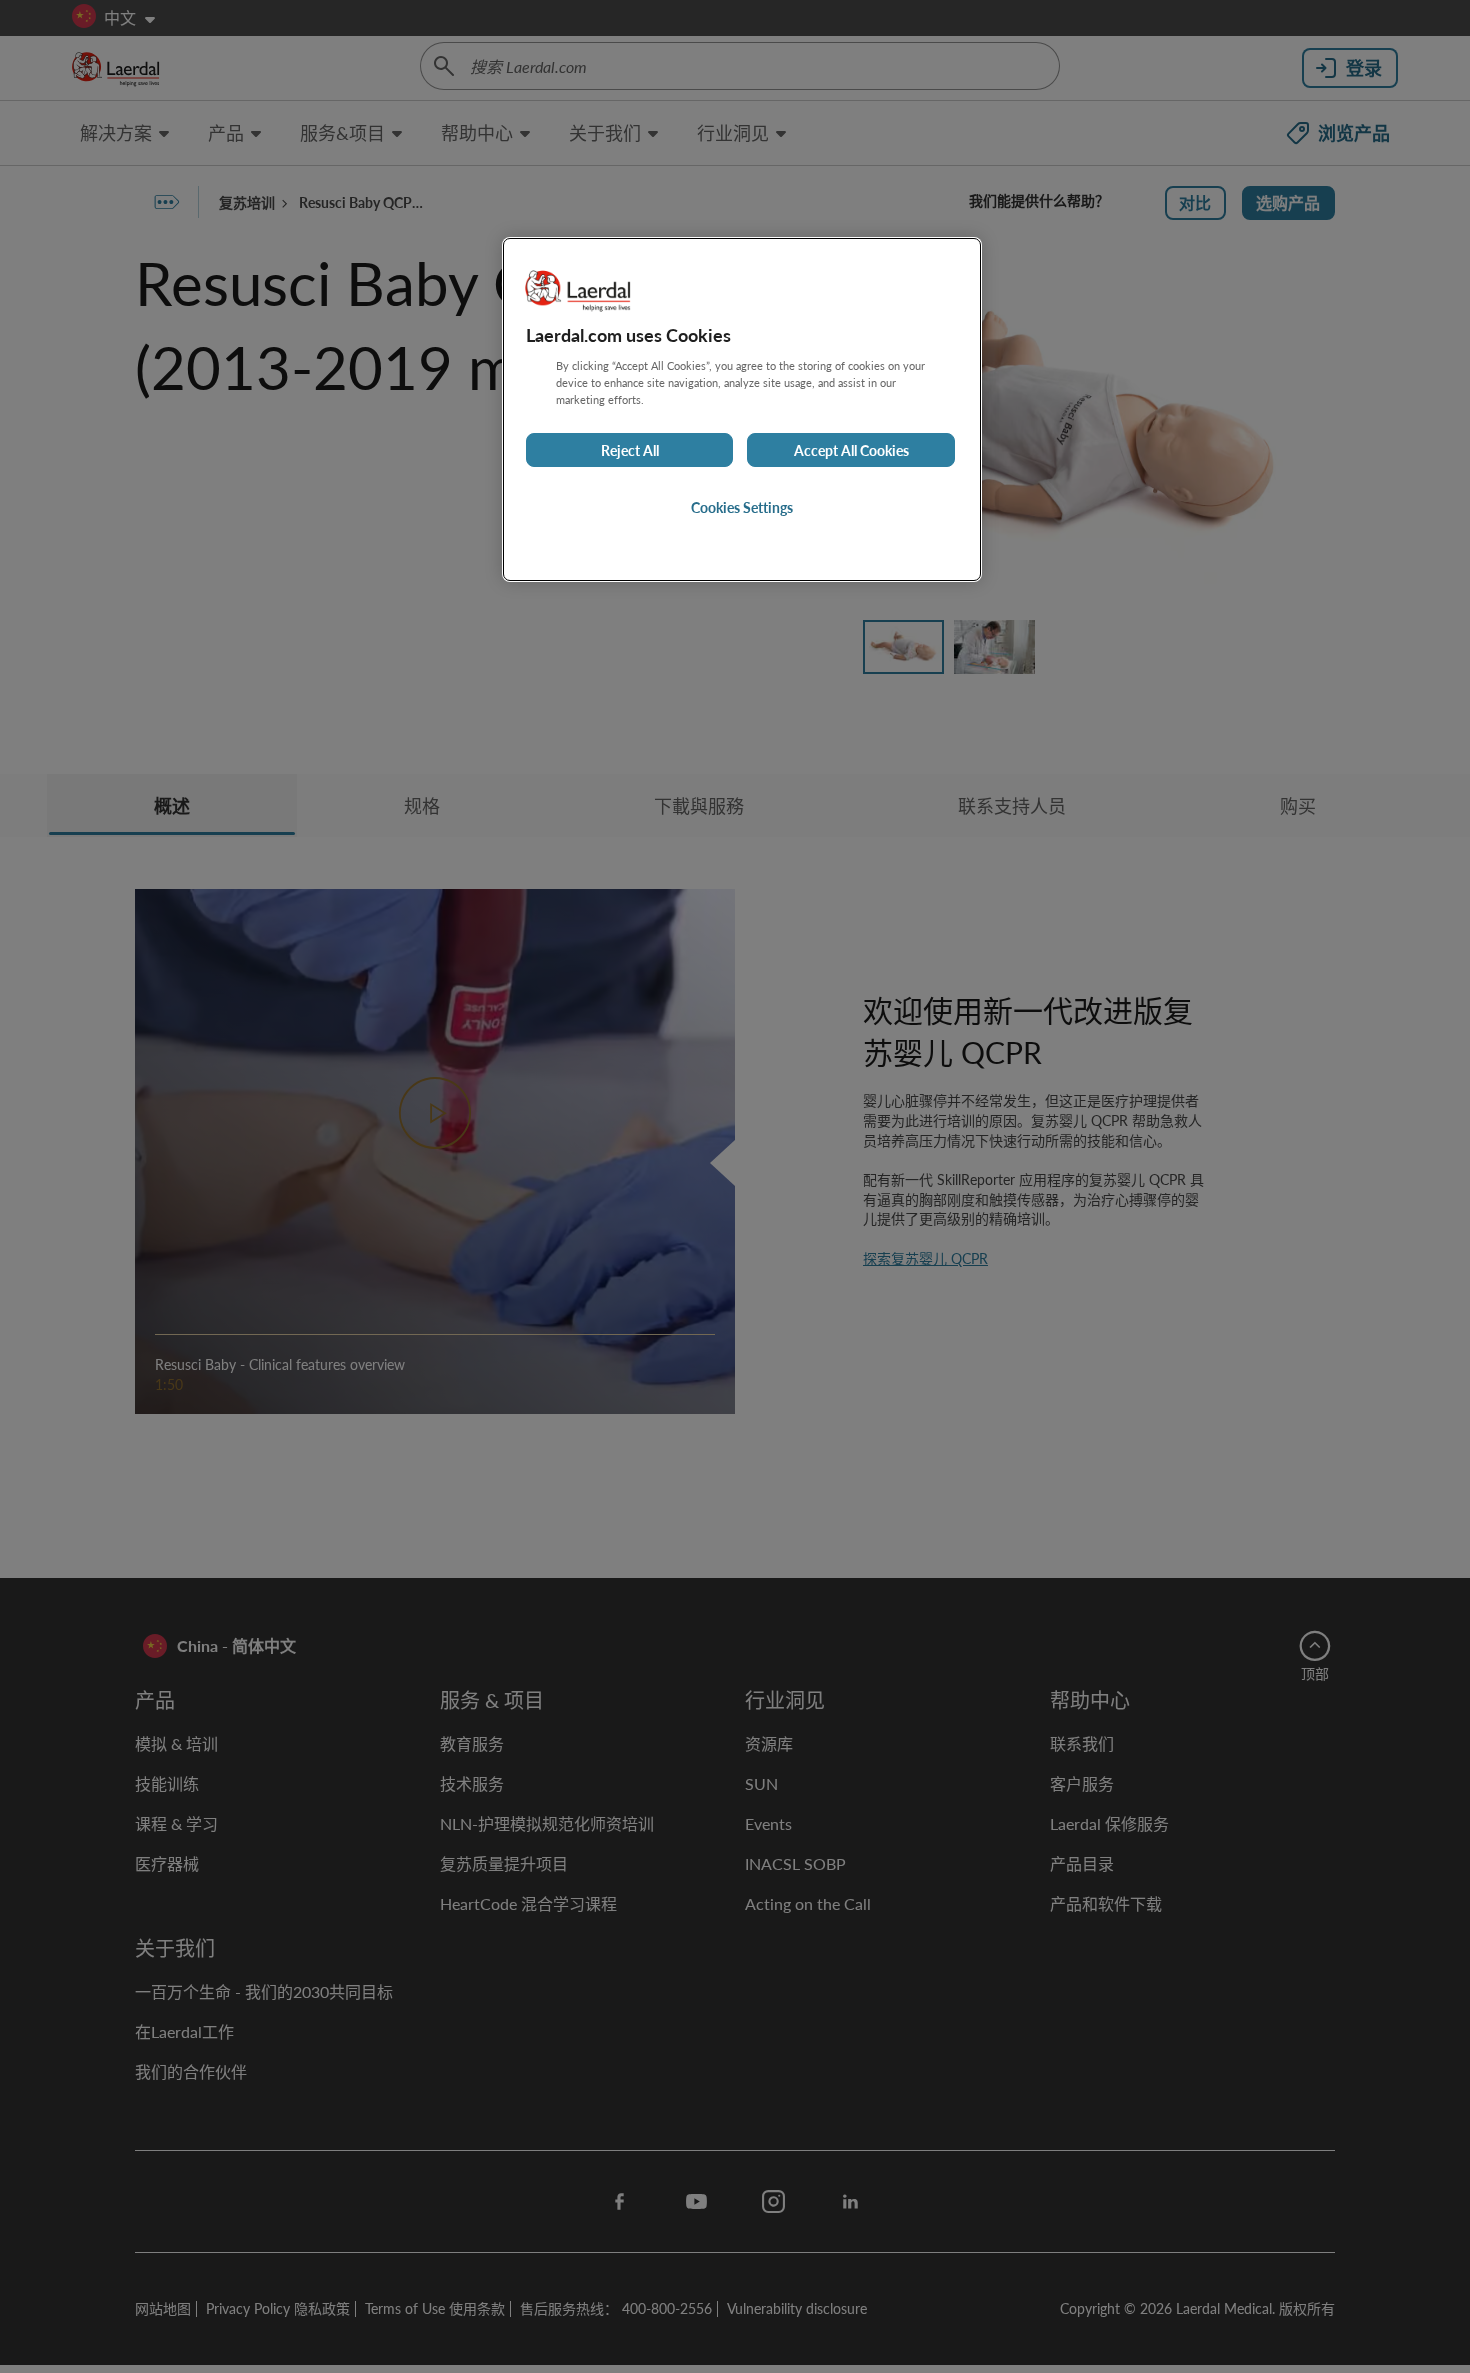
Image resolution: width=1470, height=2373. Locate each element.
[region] (742, 409)
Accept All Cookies (851, 450)
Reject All (630, 450)
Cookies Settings (742, 507)
